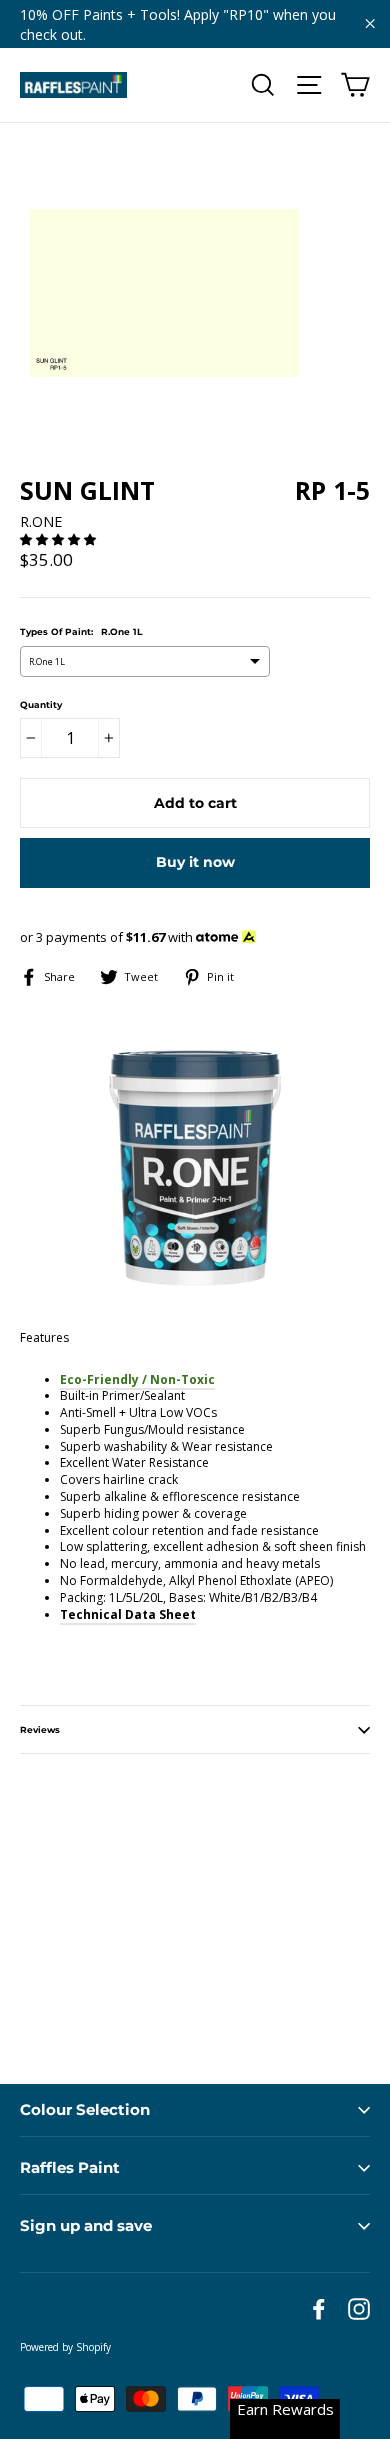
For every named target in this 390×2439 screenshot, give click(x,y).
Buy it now (195, 862)
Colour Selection (85, 2109)
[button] (59, 539)
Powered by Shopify (65, 2347)
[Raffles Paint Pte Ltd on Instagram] (359, 2309)
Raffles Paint (70, 2167)
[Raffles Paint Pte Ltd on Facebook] (319, 2309)
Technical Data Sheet (128, 1614)
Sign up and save (86, 2225)
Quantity (41, 704)
